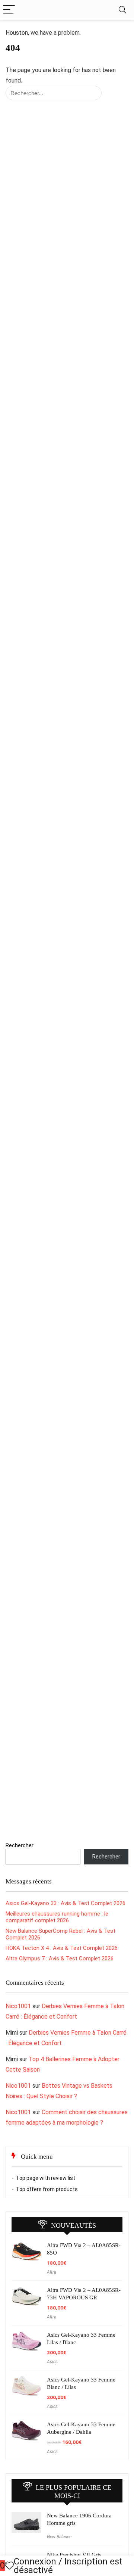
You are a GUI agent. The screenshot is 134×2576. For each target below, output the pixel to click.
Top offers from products (47, 2189)
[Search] (122, 10)
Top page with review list (46, 2178)
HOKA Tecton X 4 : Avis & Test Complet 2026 (62, 1948)
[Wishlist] (9, 2566)
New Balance (59, 2537)
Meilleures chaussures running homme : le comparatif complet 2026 (57, 1917)
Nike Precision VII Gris (74, 2555)
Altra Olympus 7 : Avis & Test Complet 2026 (60, 1959)
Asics (52, 2362)
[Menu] (9, 10)
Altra (52, 2272)
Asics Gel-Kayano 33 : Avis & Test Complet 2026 (66, 1903)
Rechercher (20, 1845)
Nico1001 (18, 2006)
